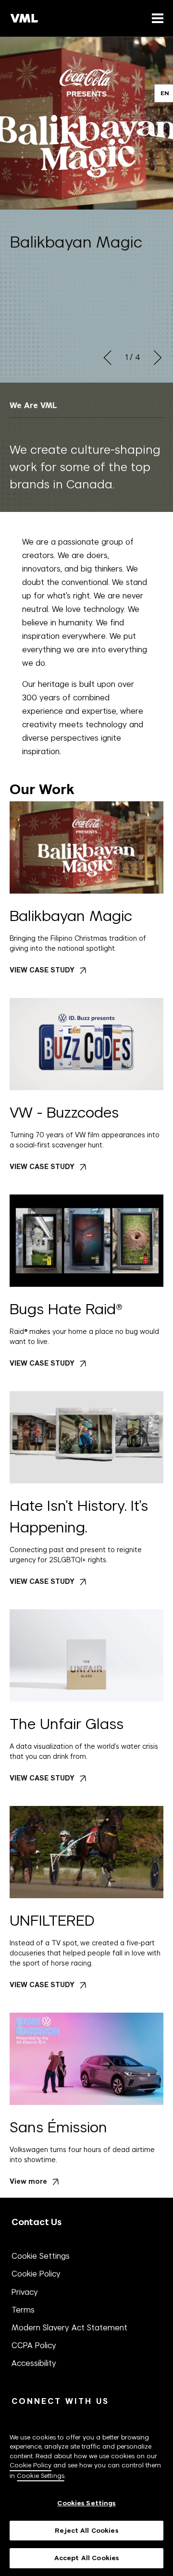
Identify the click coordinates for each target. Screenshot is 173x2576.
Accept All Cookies (86, 2558)
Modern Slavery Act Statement (69, 2327)
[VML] (25, 18)
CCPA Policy (34, 2345)
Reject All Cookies (86, 2531)
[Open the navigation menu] (156, 18)
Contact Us (37, 2222)
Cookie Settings (41, 2256)
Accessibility (34, 2363)
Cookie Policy (36, 2274)
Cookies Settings (86, 2503)
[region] (86, 2493)
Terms (23, 2310)
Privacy (25, 2292)
